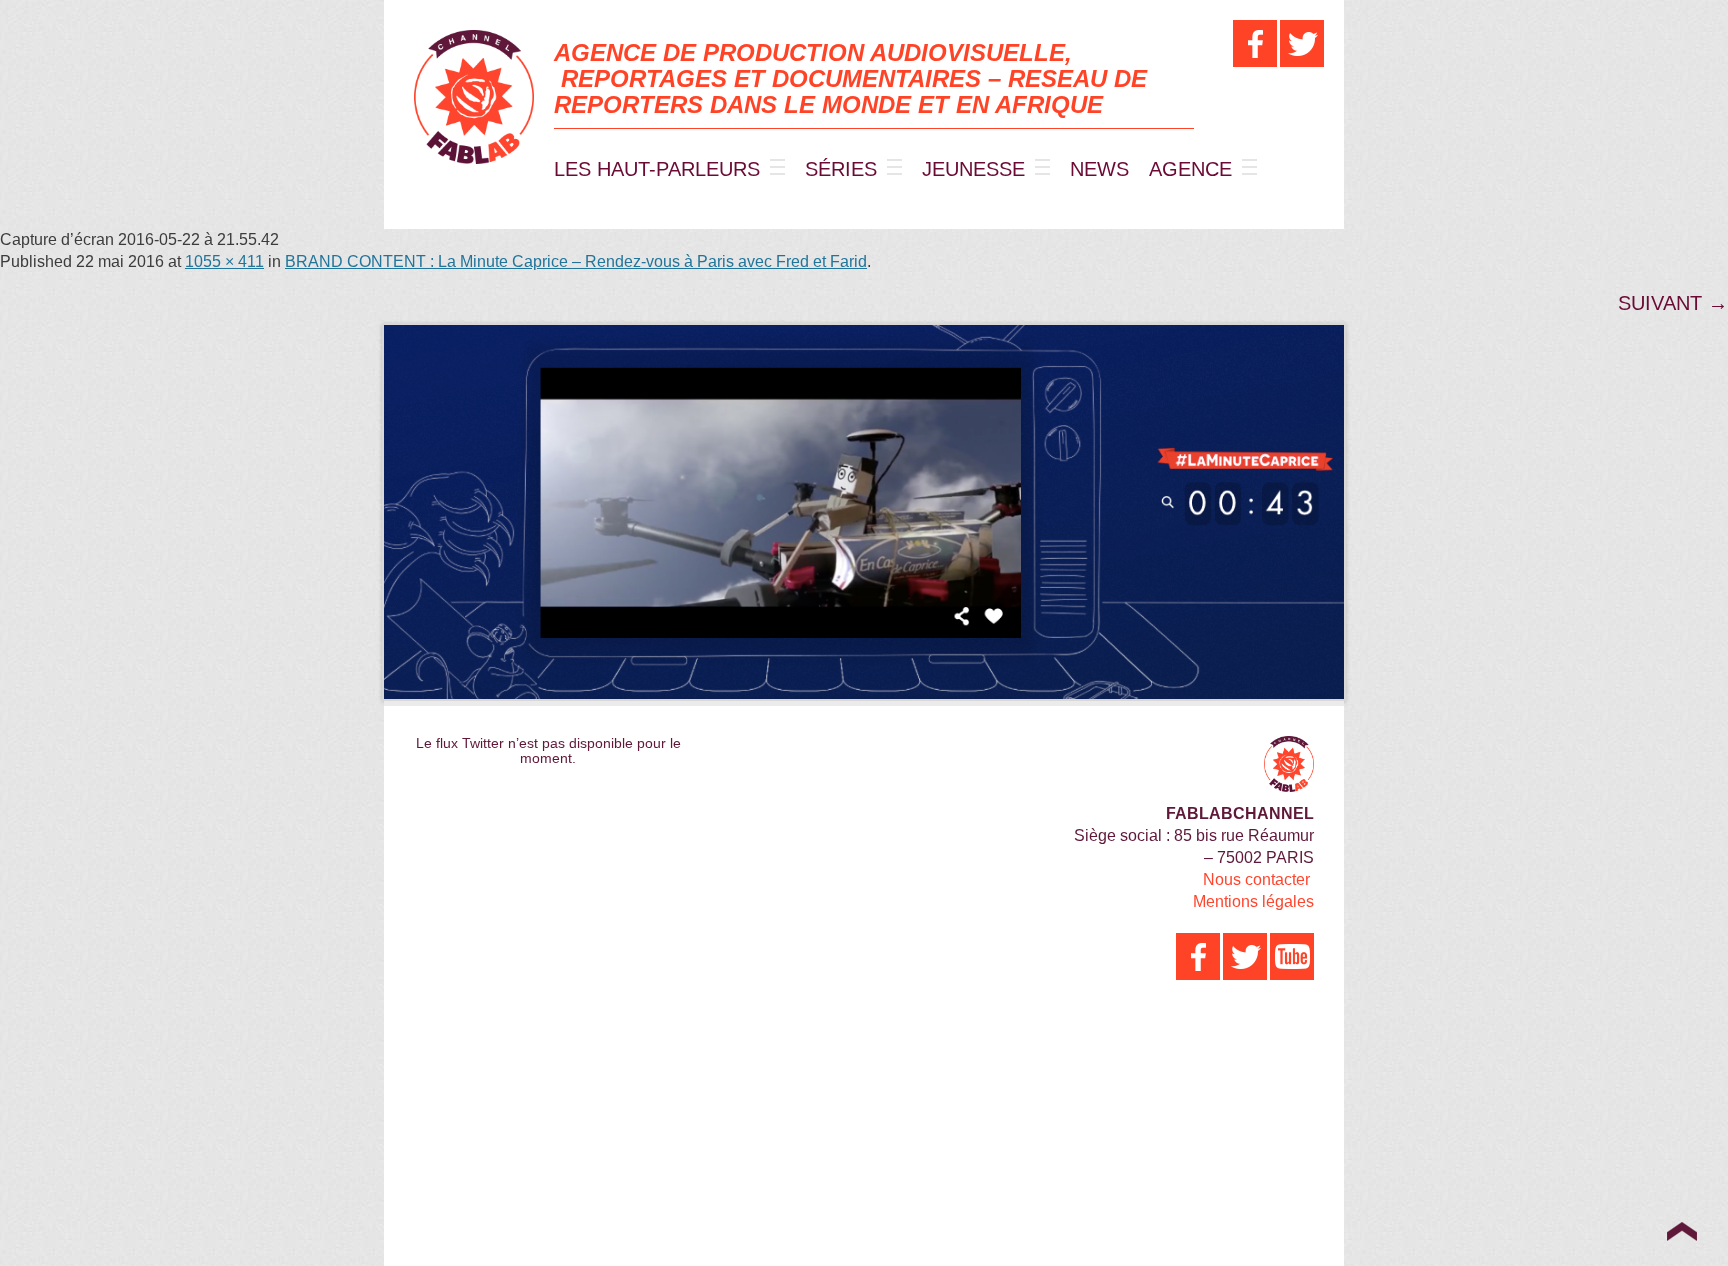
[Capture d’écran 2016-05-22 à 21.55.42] (864, 512)
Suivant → (1673, 303)
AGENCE (1190, 169)
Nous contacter (1256, 879)
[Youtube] (1292, 956)
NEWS (1099, 169)
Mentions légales (1253, 901)
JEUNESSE (973, 169)
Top (1681, 1231)
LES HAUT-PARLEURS (657, 169)
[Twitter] (1302, 43)
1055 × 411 (224, 261)
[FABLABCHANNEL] (474, 97)
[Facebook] (1255, 43)
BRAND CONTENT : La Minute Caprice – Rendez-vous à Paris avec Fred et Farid (576, 261)
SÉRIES (841, 169)
